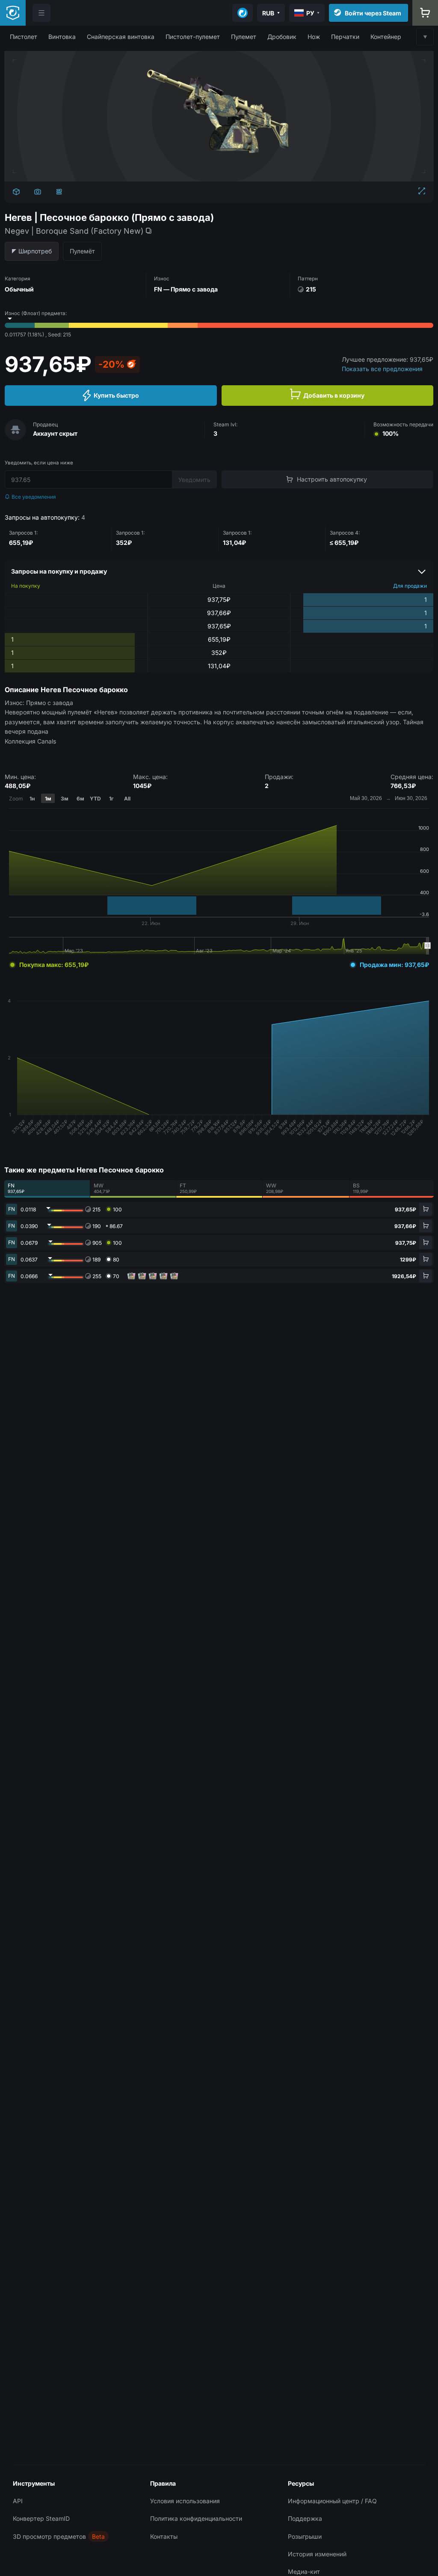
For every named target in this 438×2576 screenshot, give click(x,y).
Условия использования (185, 2501)
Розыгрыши (305, 2536)
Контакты (164, 2536)
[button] (24, 37)
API (18, 2501)
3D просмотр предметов (49, 2536)
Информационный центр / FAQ (332, 2501)
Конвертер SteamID (41, 2518)
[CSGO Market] (13, 13)
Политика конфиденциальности (196, 2518)
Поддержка (305, 2518)
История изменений (317, 2554)
